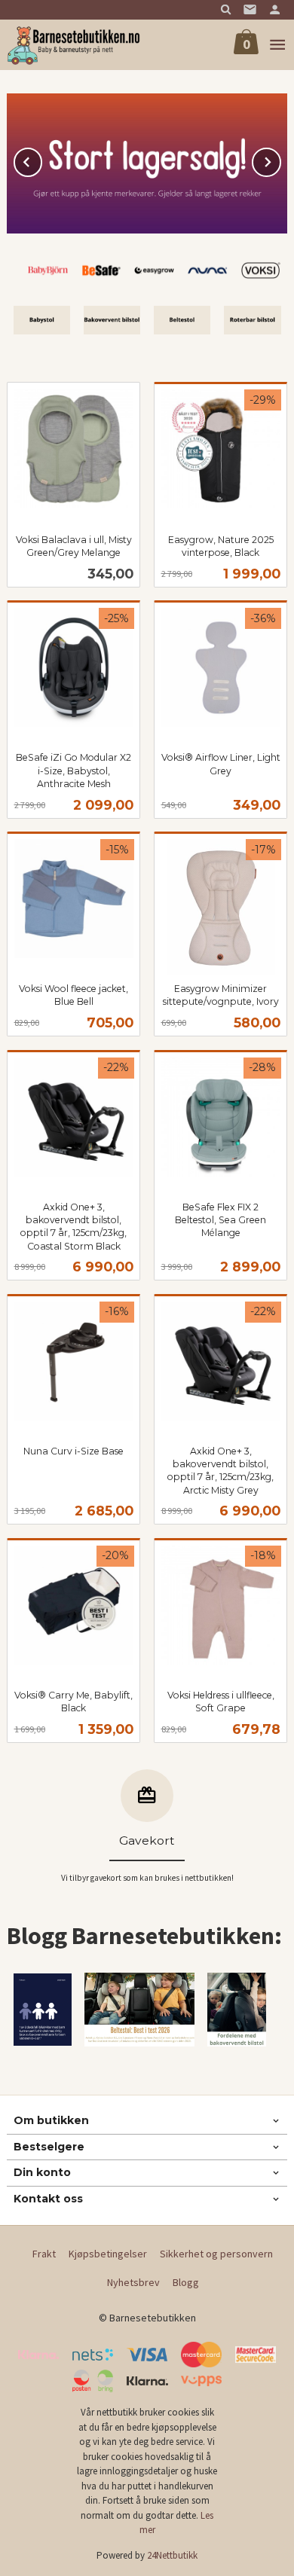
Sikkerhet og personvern (216, 2254)
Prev (41, 160)
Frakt (44, 2254)
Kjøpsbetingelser (108, 2254)
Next (280, 160)
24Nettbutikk (172, 2555)
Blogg (186, 2282)
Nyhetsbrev (133, 2282)
